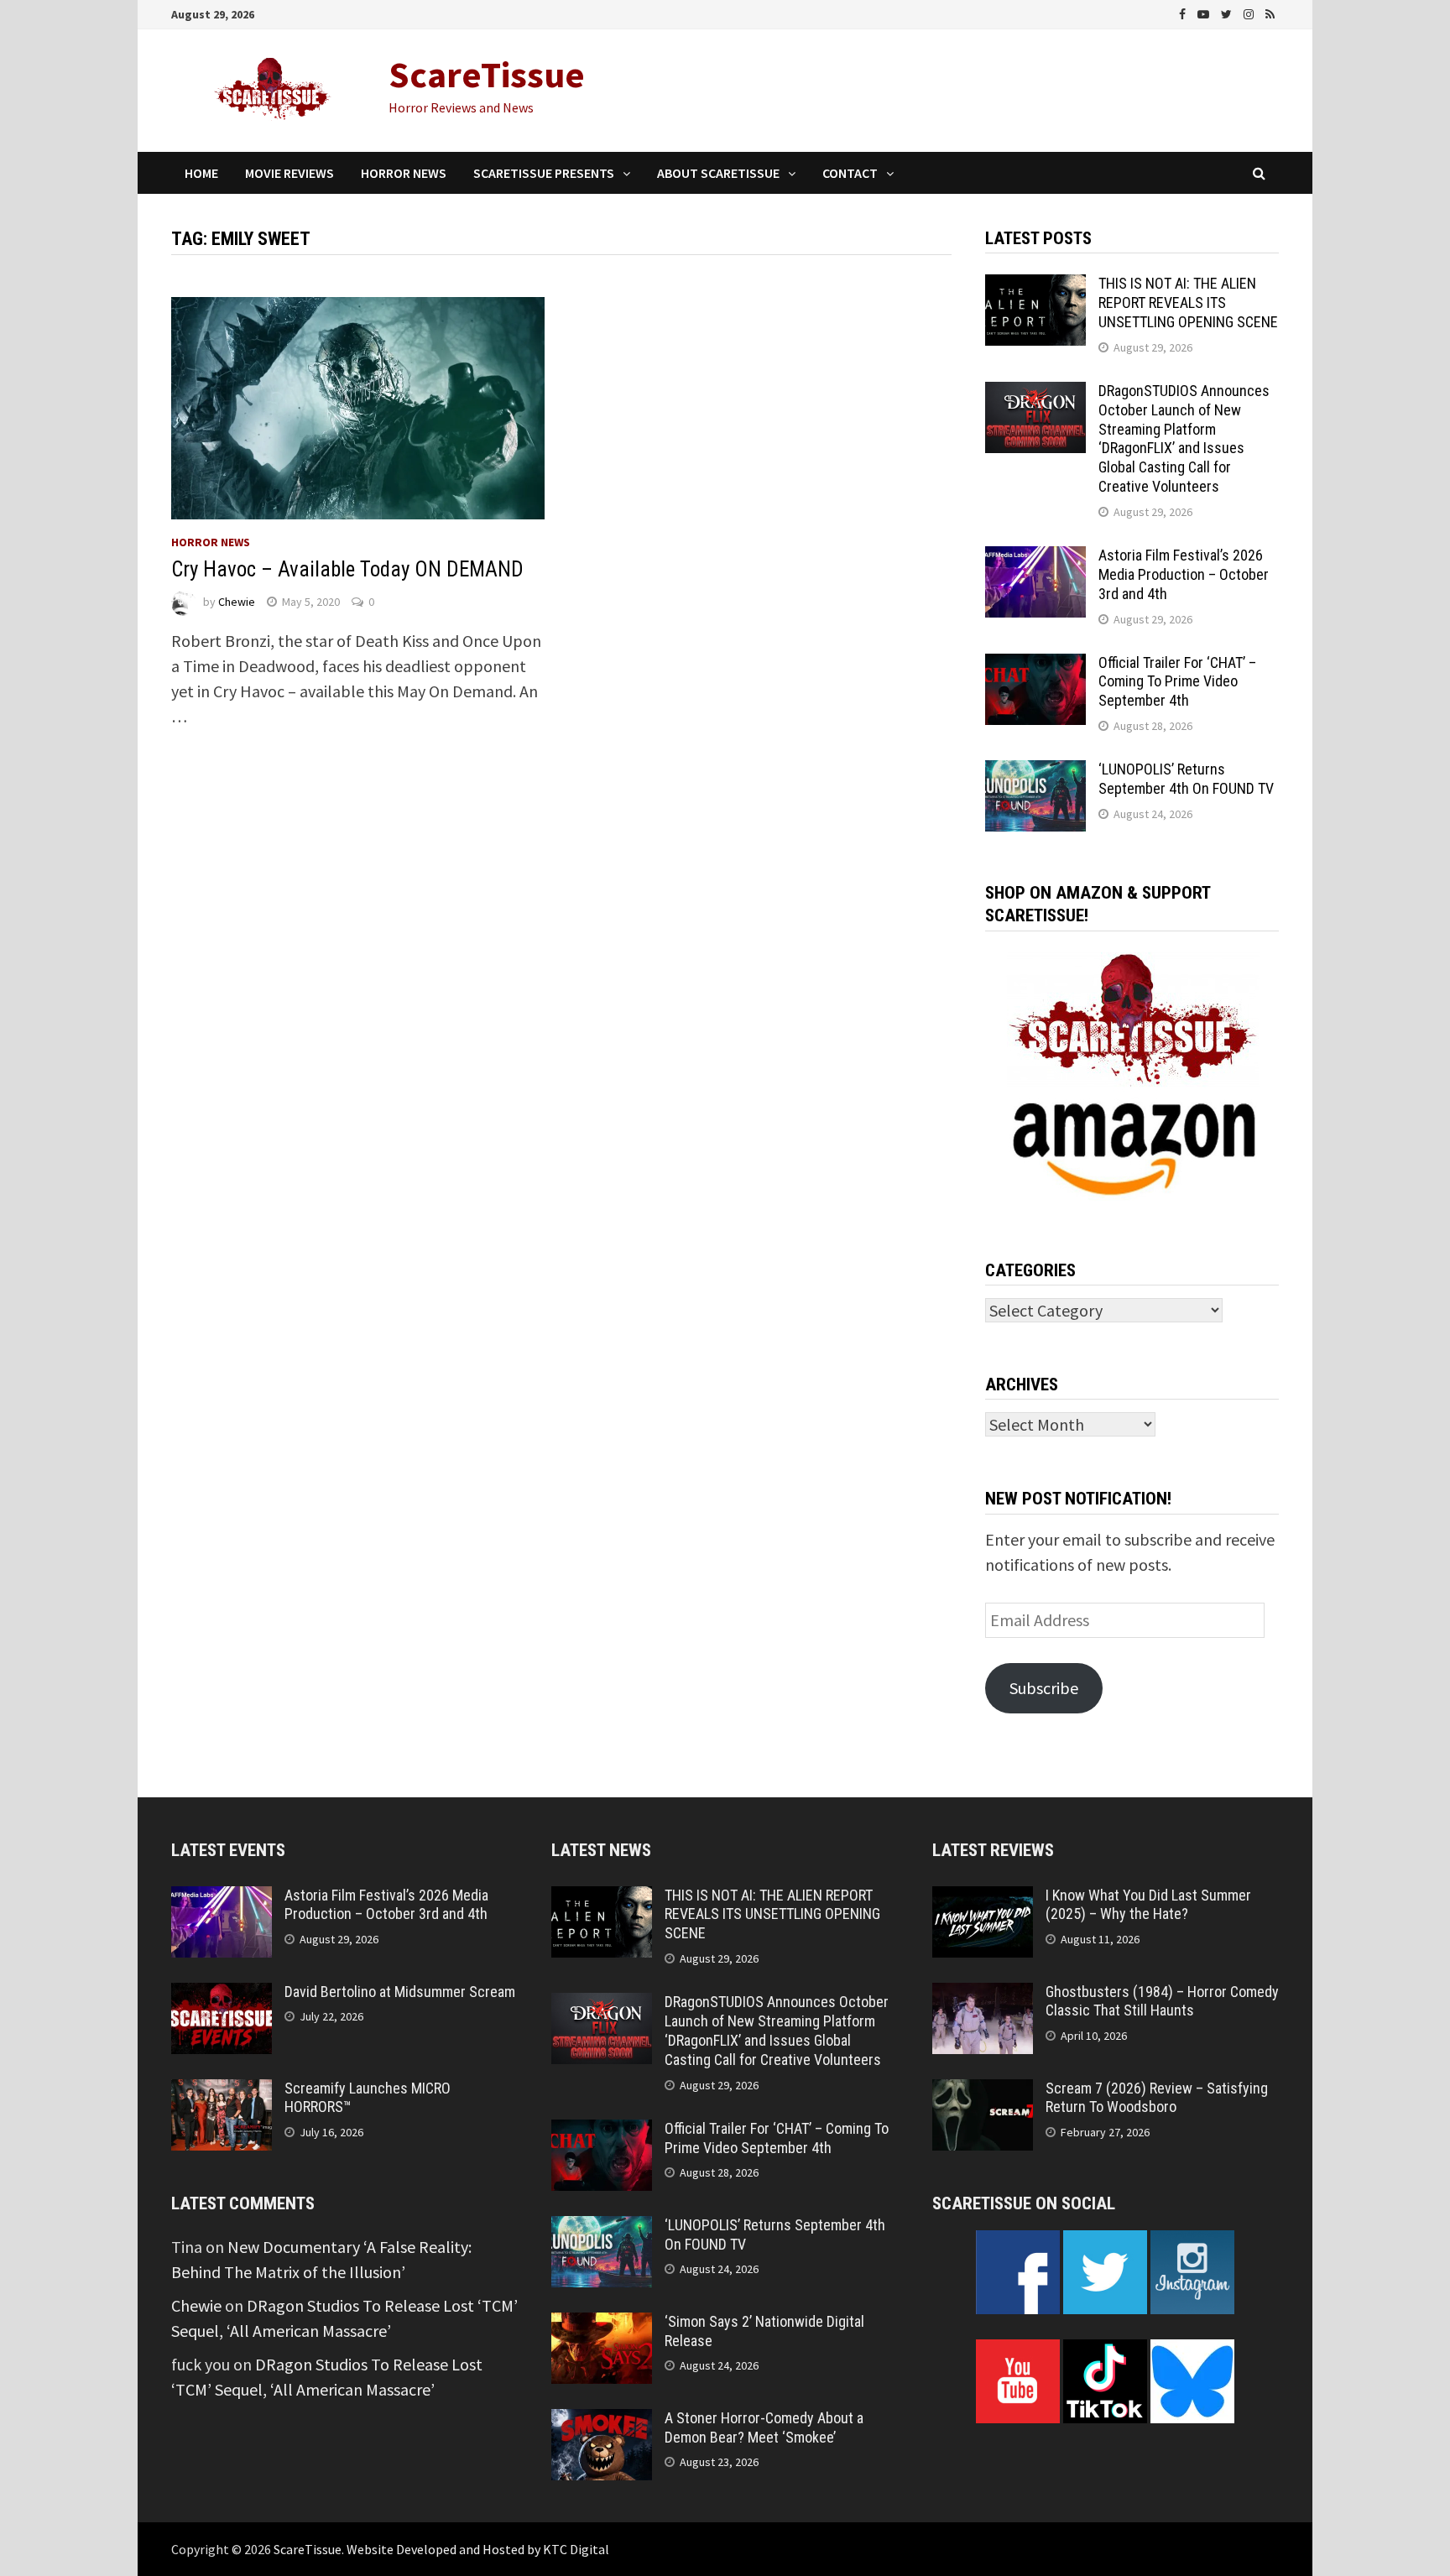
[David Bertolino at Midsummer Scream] (222, 1995)
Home (201, 173)
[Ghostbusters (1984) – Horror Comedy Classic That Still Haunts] (983, 1995)
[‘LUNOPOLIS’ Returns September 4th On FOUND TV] (1035, 772)
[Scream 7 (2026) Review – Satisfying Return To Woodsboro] (983, 2091)
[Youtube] (1205, 12)
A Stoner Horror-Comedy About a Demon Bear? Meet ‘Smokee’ (764, 2427)
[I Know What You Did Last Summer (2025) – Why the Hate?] (983, 1898)
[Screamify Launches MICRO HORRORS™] (222, 2091)
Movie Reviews (289, 173)
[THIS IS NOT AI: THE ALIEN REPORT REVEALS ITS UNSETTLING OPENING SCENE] (1035, 287)
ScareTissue (487, 74)
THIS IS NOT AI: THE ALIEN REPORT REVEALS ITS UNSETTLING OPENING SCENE (1188, 302)
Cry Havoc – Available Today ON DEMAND (347, 569)
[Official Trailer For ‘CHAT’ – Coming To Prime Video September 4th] (1035, 666)
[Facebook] (1184, 12)
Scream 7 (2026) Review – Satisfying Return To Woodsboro (1157, 2098)
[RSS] (1270, 12)
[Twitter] (1228, 12)
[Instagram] (1250, 12)
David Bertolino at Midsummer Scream (400, 1992)
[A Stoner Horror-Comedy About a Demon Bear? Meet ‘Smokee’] (602, 2421)
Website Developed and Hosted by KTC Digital (478, 2549)
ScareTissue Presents (544, 173)
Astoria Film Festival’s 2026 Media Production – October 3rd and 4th (1184, 574)
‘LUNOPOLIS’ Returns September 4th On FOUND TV (1186, 779)
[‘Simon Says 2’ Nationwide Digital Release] (602, 2325)
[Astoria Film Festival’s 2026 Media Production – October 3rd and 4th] (1035, 558)
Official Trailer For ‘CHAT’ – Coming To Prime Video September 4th (1177, 682)
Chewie (237, 602)
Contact (850, 173)
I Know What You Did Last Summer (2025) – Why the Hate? (1148, 1905)
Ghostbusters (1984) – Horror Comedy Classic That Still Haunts (1162, 2001)
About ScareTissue (718, 173)
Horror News (404, 173)
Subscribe (1044, 1688)
